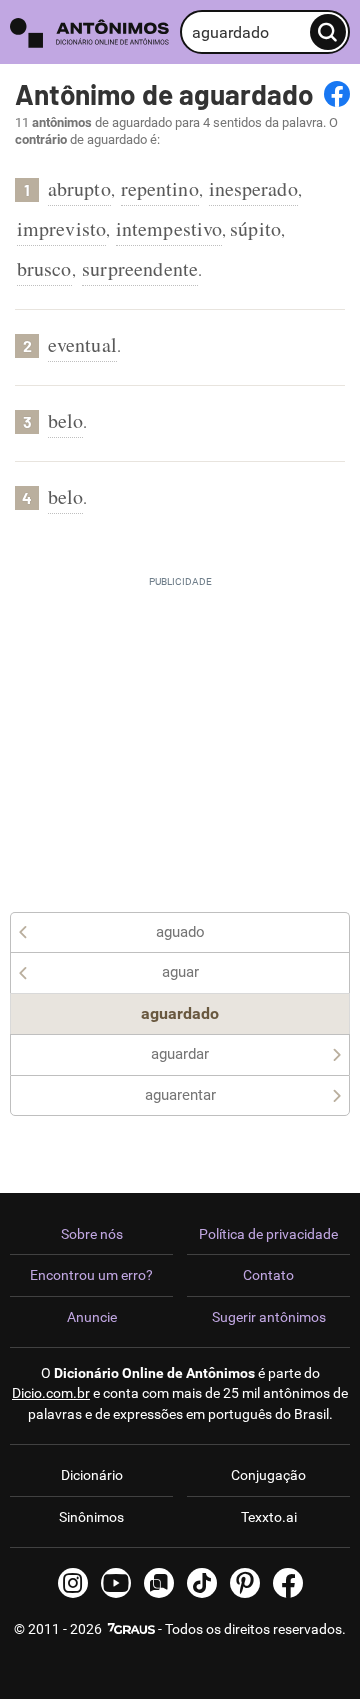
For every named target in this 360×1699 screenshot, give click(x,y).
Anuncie (92, 1317)
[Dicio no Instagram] (73, 1583)
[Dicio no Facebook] (288, 1583)
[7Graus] (130, 1629)
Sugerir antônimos (269, 1317)
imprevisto (61, 228)
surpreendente (140, 268)
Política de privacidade (268, 1234)
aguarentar (180, 1095)
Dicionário (92, 1475)
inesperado (253, 188)
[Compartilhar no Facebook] (337, 94)
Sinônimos (91, 1517)
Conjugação (268, 1475)
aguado (180, 932)
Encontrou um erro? (91, 1275)
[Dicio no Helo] (159, 1583)
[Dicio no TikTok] (202, 1583)
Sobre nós (92, 1234)
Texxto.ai (269, 1517)
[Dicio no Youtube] (116, 1583)
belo (65, 420)
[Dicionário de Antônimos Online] (90, 32)
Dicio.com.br (51, 1393)
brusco (44, 268)
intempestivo (169, 228)
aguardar (180, 1054)
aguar (180, 972)
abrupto (79, 188)
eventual (82, 344)
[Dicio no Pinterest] (245, 1583)
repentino (160, 188)
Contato (268, 1275)
